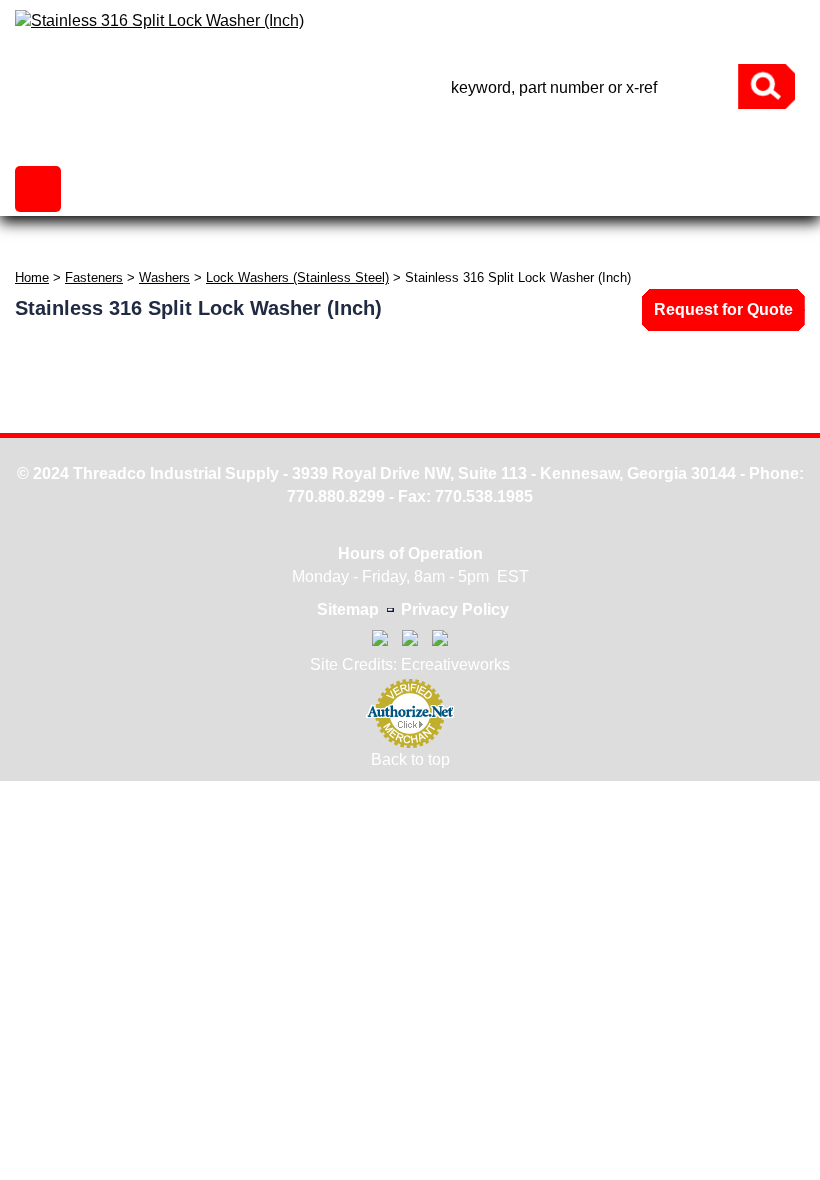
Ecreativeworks (455, 664)
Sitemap (348, 609)
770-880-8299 (610, 36)
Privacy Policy (455, 609)
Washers (164, 277)
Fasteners (94, 277)
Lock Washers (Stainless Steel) (297, 277)
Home (32, 277)
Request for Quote (723, 309)
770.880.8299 (336, 496)
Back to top (410, 759)
